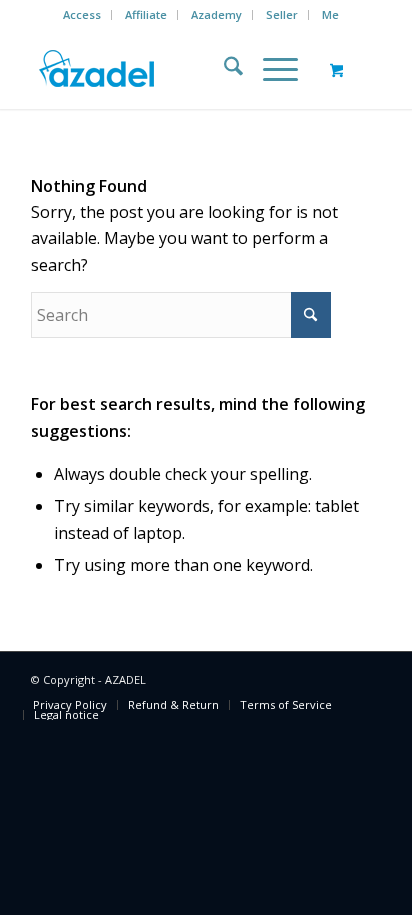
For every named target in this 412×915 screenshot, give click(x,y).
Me (330, 14)
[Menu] (270, 69)
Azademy (216, 14)
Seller (282, 14)
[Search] (223, 69)
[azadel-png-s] (171, 69)
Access (82, 14)
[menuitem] (82, 15)
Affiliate (146, 14)
